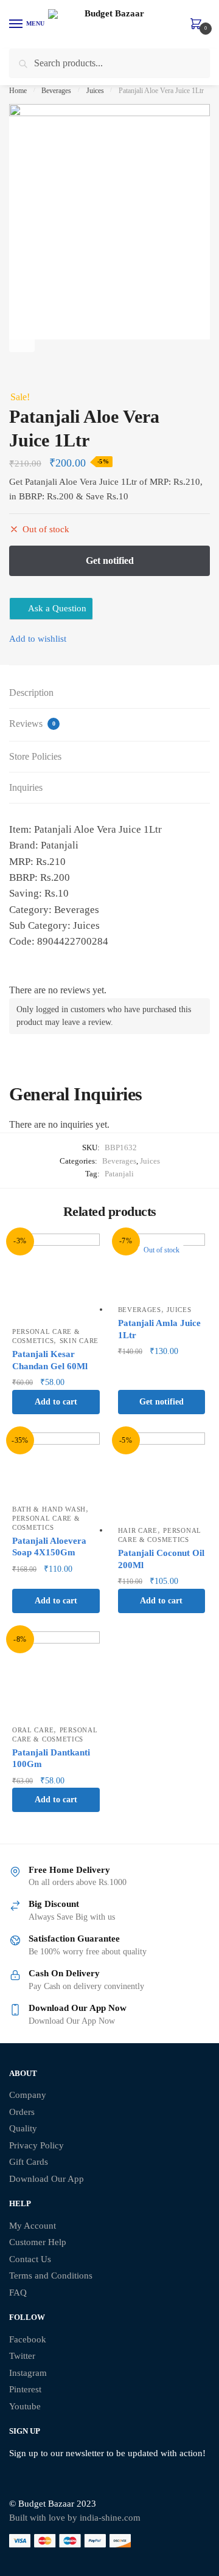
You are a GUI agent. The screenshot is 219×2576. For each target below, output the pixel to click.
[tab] (109, 693)
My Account (33, 2226)
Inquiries (26, 787)
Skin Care (79, 1341)
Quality (23, 2128)
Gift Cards (29, 2162)
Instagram (28, 2373)
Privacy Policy (36, 2145)
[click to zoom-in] (109, 221)
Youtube (25, 2406)
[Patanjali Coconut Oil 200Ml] (162, 1476)
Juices (95, 91)
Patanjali (119, 1174)
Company (28, 2095)
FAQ (18, 2293)
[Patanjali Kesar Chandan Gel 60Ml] (56, 1277)
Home (18, 91)
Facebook (28, 2339)
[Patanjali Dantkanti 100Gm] (56, 1675)
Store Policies (35, 756)
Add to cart (56, 1402)
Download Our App (47, 2179)
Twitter (22, 2356)
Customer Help (38, 2242)
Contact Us (30, 2259)
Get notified (162, 1402)
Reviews (32, 724)
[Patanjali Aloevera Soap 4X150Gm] (56, 1465)
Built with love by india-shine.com (75, 2518)
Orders (22, 2112)
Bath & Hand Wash (49, 1509)
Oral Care (33, 1730)
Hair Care (138, 1530)
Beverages (56, 91)
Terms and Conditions (51, 2276)
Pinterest (25, 2389)
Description (31, 693)
